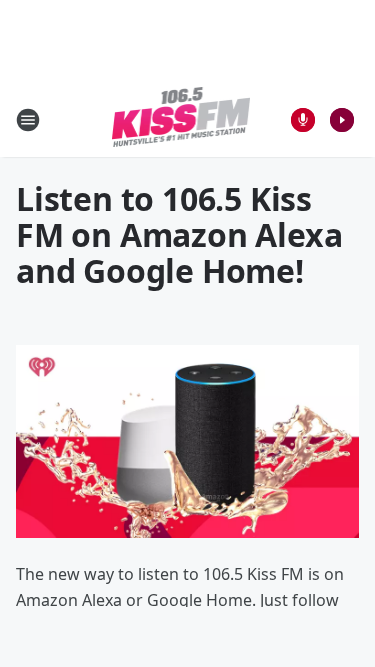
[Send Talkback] (303, 120)
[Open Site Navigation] (28, 120)
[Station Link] (181, 119)
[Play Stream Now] (342, 120)
